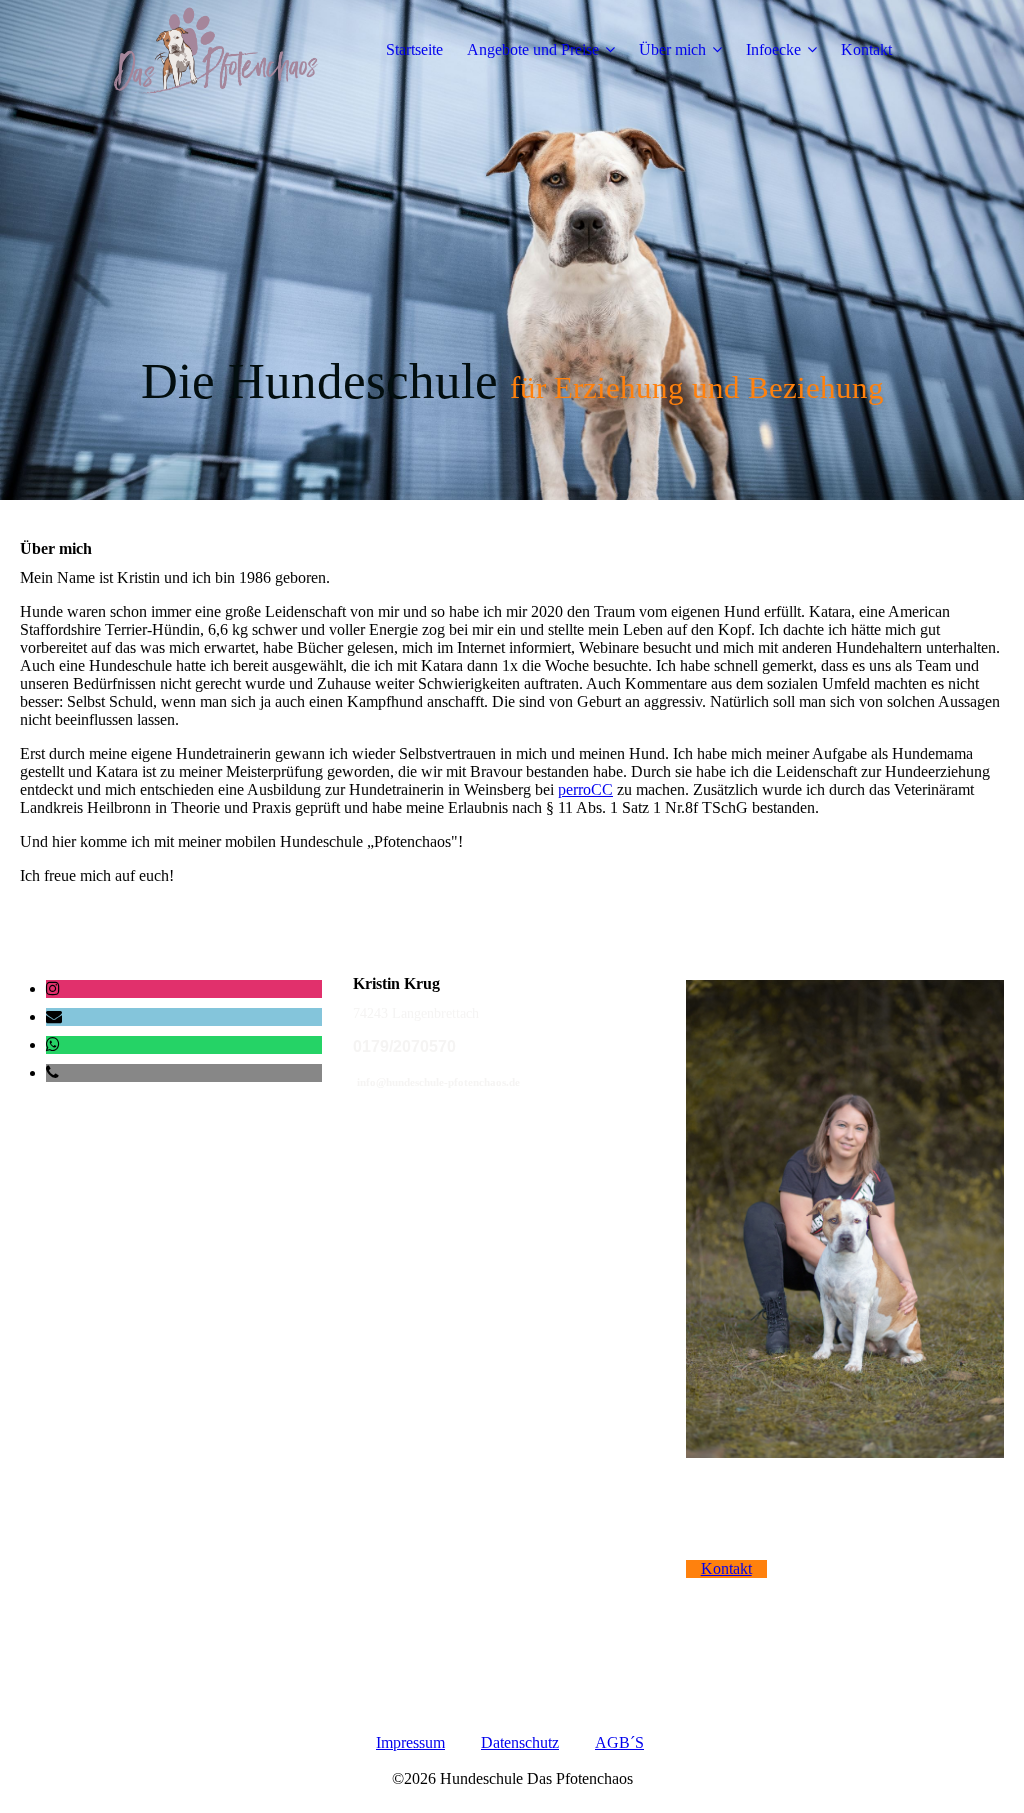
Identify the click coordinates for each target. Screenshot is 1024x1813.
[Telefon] (52, 1072)
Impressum (410, 1742)
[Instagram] (53, 988)
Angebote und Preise (533, 49)
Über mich (672, 49)
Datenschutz (520, 1742)
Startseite (414, 49)
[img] (227, 50)
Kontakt (866, 49)
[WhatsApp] (53, 1044)
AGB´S (619, 1742)
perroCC (585, 789)
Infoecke (773, 49)
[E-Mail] (54, 1016)
